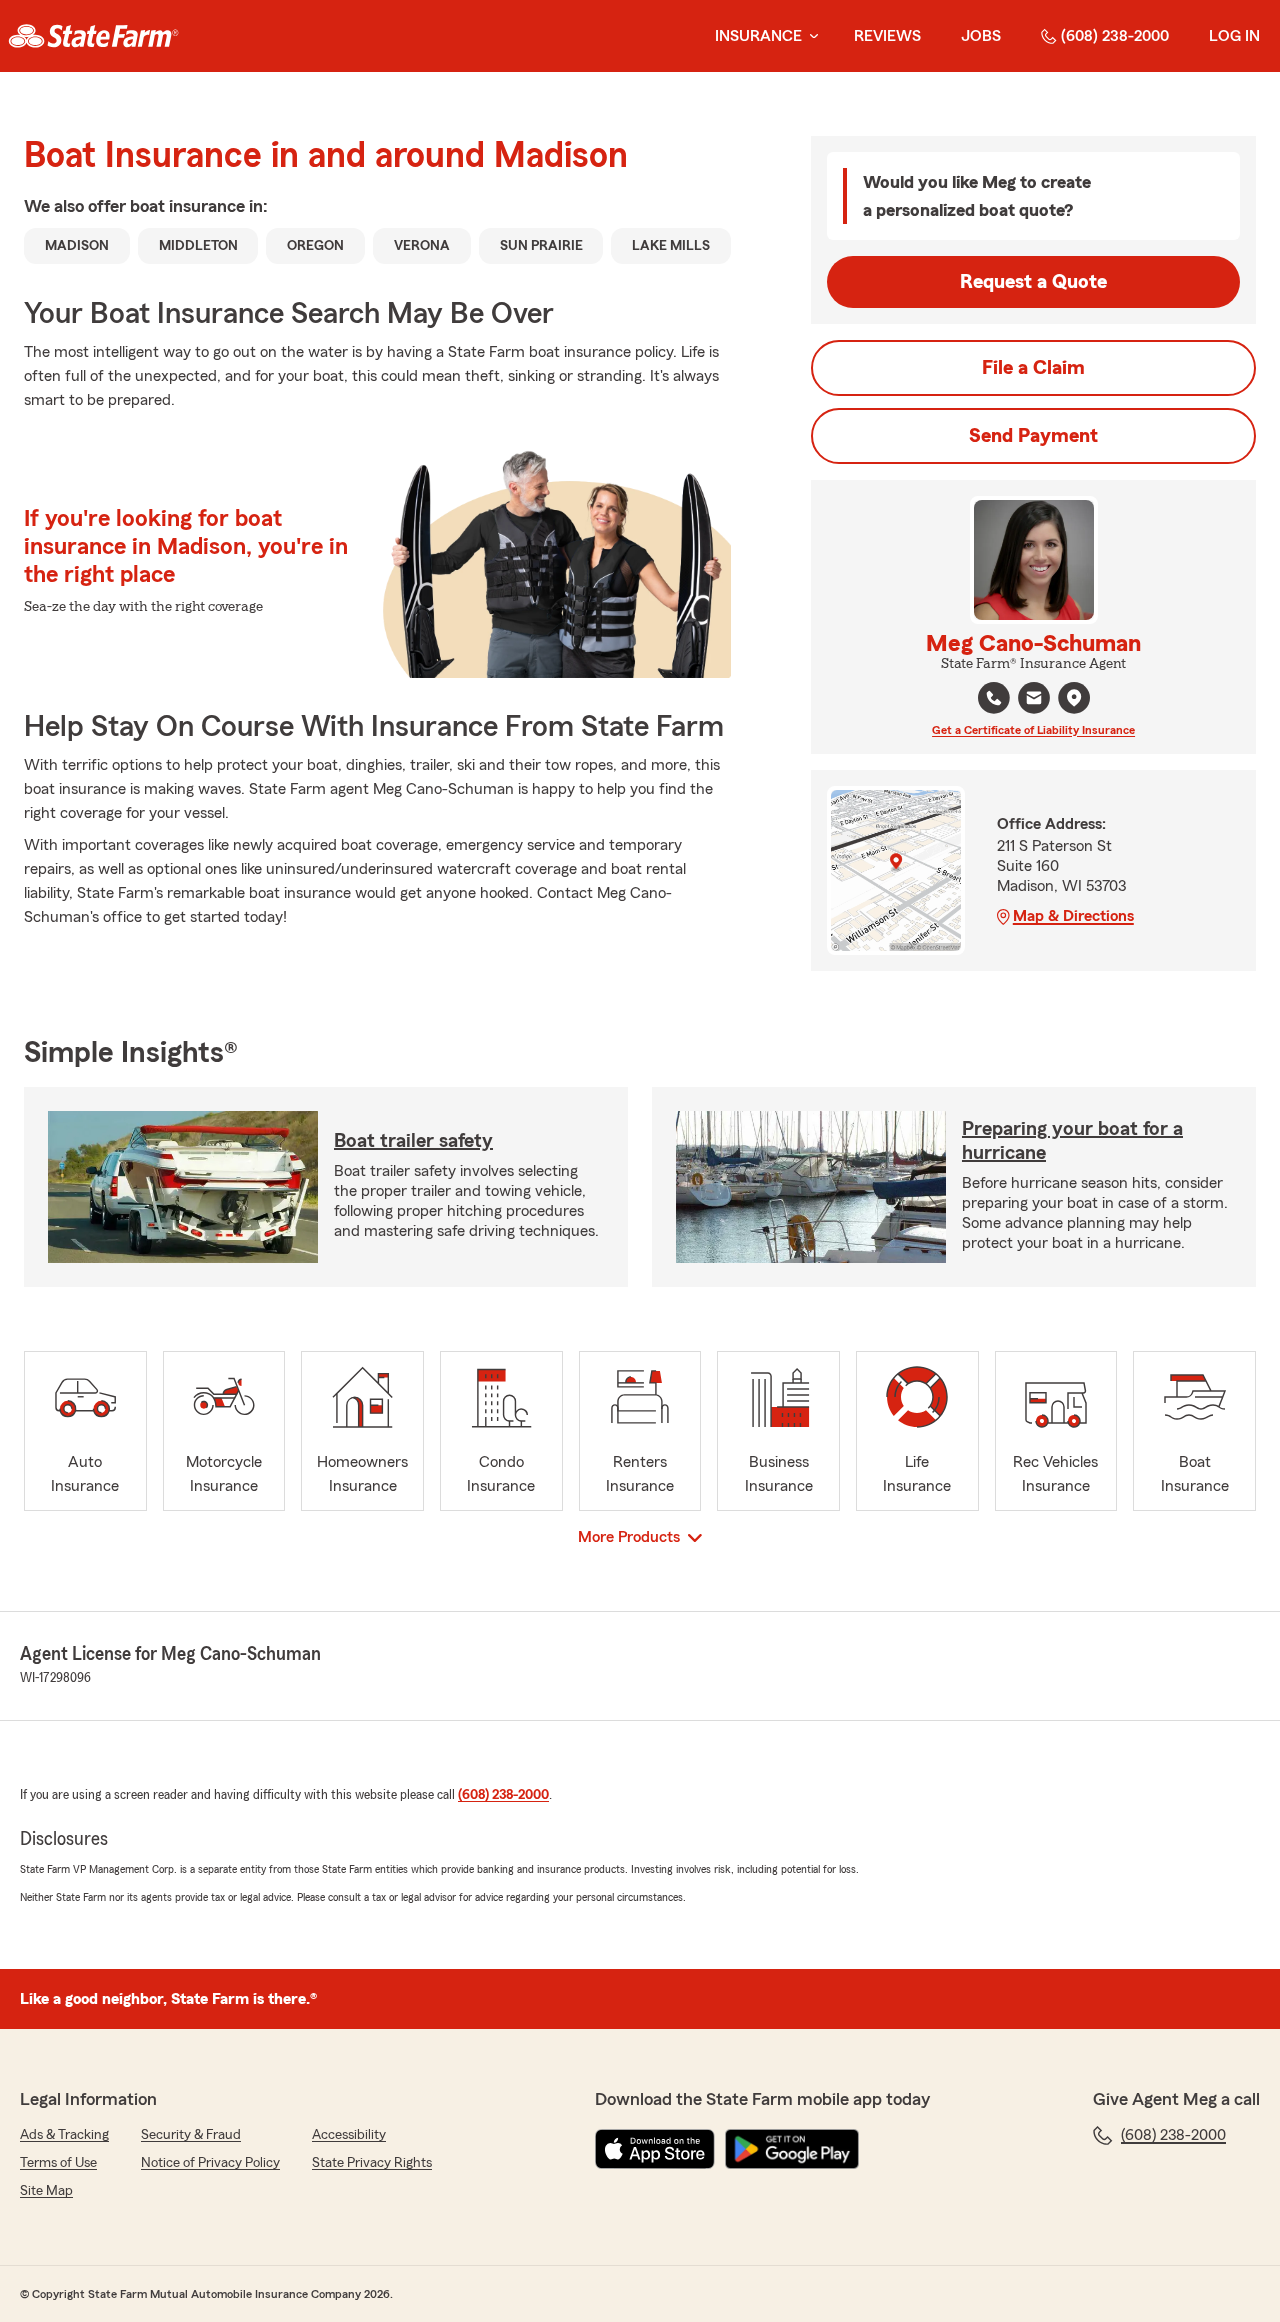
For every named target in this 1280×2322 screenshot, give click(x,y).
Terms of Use (58, 2163)
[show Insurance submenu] (810, 36)
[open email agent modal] (1034, 700)
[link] (93, 36)
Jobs (981, 36)
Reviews (887, 36)
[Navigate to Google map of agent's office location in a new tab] (1074, 698)
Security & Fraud (191, 2135)
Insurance (758, 36)
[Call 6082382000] (994, 698)
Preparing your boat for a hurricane (1072, 1141)
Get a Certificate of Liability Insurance (1033, 730)
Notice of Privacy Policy (210, 2163)
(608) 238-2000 (1115, 36)
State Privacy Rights (372, 2163)
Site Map (46, 2191)
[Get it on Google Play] (792, 2149)
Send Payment (1033, 436)
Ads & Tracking (64, 2135)
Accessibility (349, 2135)
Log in (1234, 36)
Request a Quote (1033, 282)
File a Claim (1033, 368)
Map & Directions (1073, 916)
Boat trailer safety (413, 1141)
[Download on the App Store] (655, 2149)
